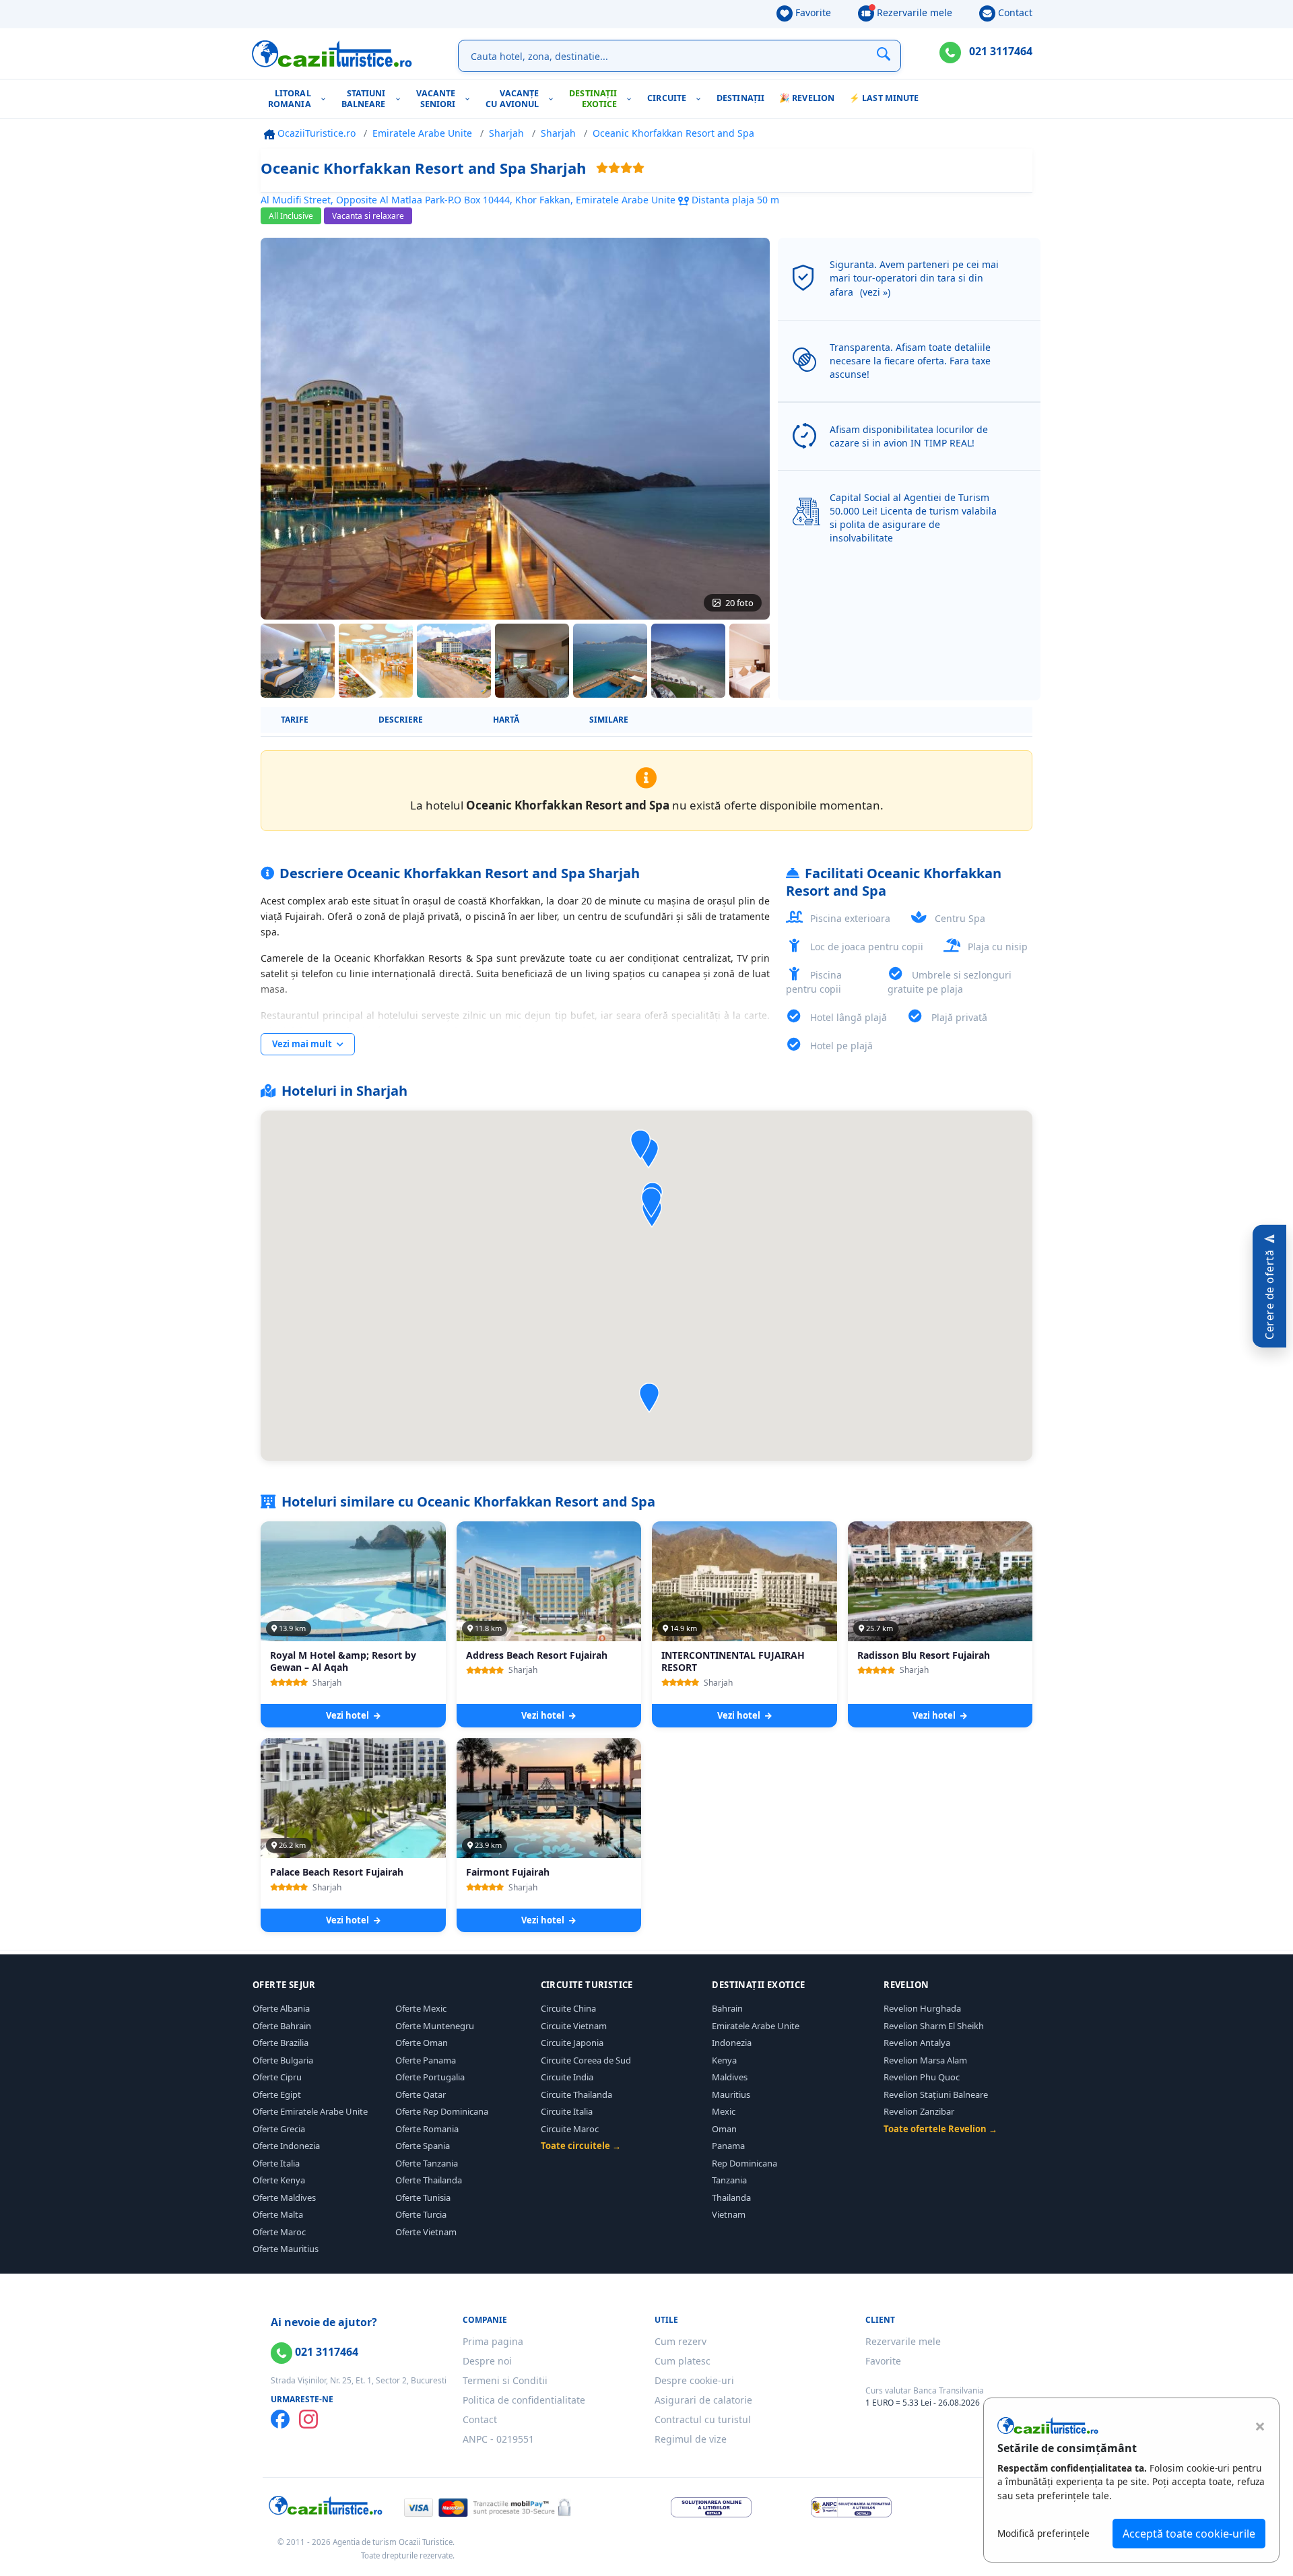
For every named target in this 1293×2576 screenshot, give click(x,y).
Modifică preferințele (1043, 2533)
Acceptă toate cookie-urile (1189, 2534)
